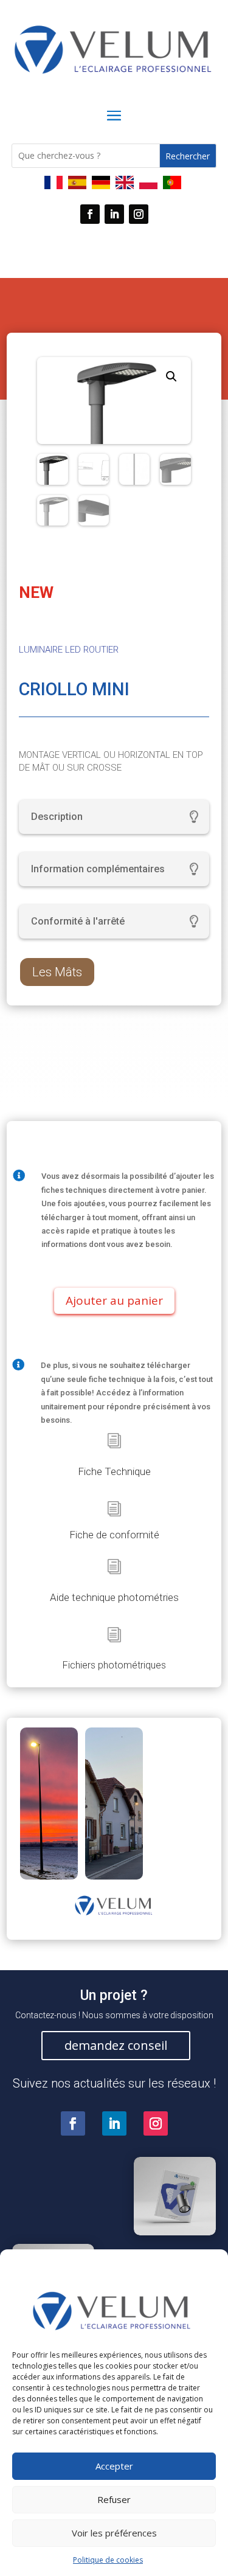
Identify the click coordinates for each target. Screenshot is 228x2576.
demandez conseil (116, 2045)
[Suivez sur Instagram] (139, 214)
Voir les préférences (114, 2533)
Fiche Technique (114, 1471)
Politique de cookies (108, 2560)
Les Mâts (57, 972)
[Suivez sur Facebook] (90, 214)
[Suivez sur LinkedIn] (114, 214)
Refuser (114, 2499)
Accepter (114, 2466)
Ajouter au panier (114, 1300)
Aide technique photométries (114, 1597)
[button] (171, 377)
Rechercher (188, 156)
